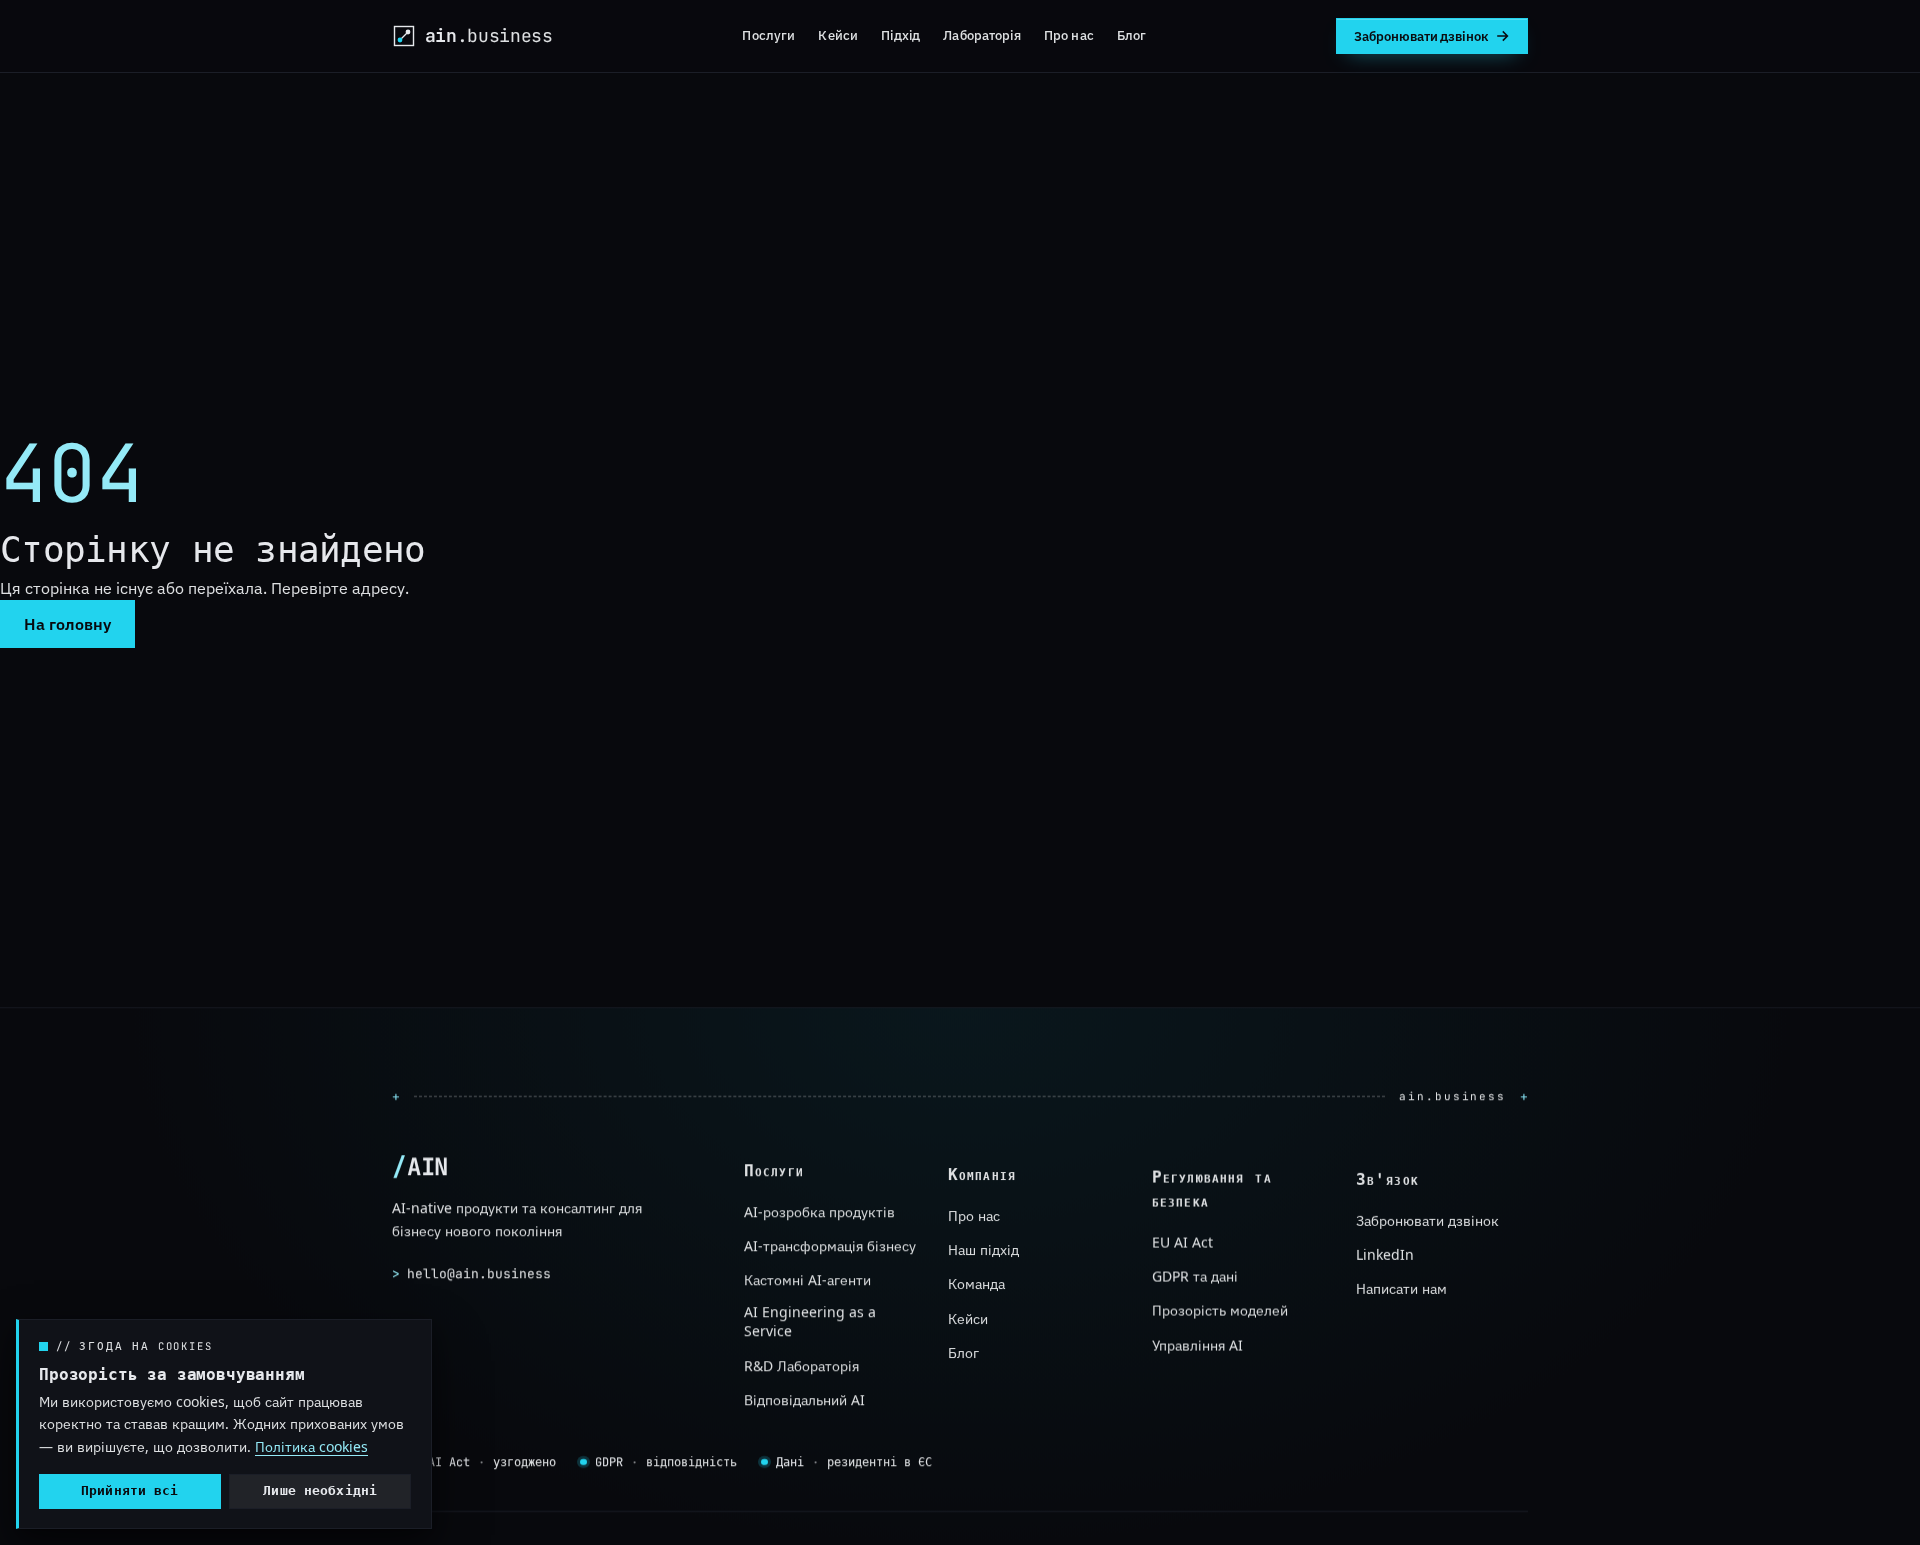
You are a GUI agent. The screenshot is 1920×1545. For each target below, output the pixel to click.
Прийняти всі (130, 1490)
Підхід (900, 35)
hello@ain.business (471, 1273)
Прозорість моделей (1220, 1310)
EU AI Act (1182, 1241)
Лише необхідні (320, 1490)
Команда (976, 1283)
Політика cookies (311, 1446)
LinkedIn (1385, 1254)
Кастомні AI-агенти (807, 1279)
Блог (1132, 35)
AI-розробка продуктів (819, 1211)
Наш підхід (983, 1249)
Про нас (1069, 35)
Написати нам (1401, 1288)
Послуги (768, 35)
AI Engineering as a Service (810, 1321)
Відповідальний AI (804, 1399)
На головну (67, 624)
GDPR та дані (1195, 1276)
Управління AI (1197, 1345)
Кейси (838, 35)
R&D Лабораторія (801, 1365)
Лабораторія (981, 35)
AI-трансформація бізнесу (830, 1245)
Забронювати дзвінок (1427, 1219)
